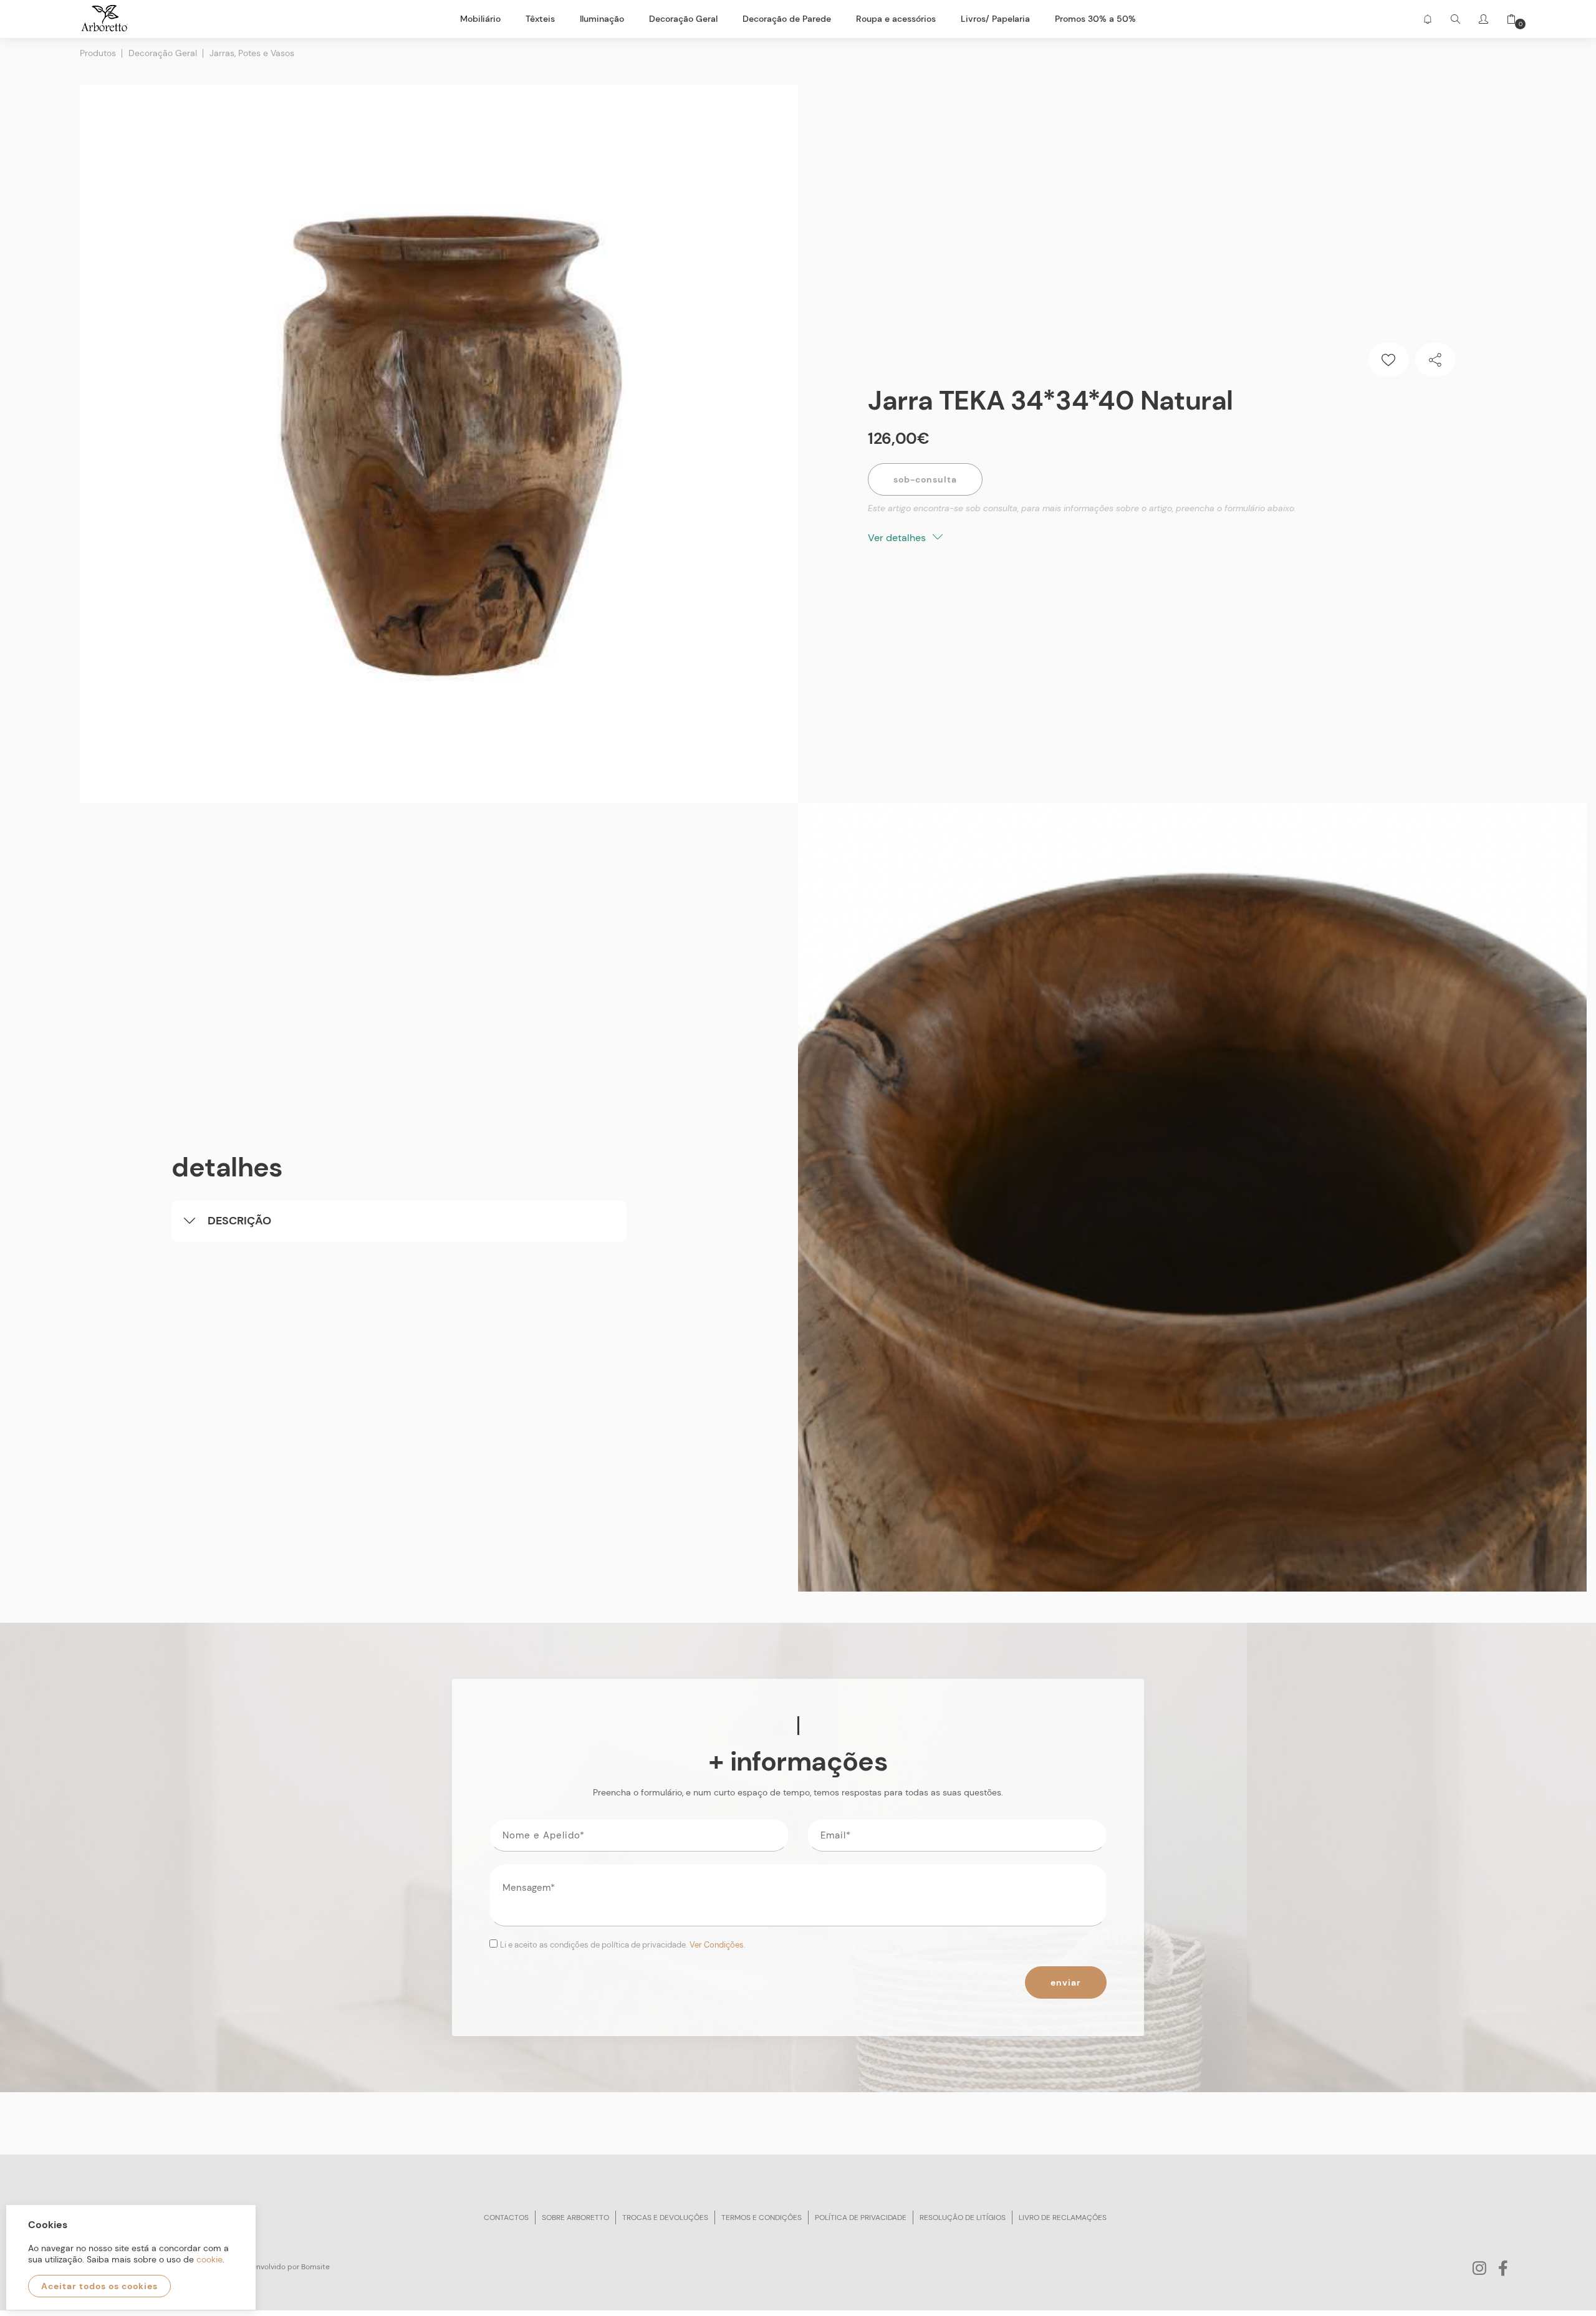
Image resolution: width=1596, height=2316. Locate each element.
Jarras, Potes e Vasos (252, 53)
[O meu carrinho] (1507, 19)
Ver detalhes (898, 538)
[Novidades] (1427, 19)
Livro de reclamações (1063, 2217)
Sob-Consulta (925, 479)
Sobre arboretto (575, 2217)
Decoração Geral (163, 53)
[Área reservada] (1483, 19)
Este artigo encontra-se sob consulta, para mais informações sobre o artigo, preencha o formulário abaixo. (1082, 508)
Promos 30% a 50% (1095, 19)
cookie (209, 2259)
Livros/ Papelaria (995, 19)
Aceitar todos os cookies (99, 2286)
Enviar (1066, 1982)
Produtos (98, 53)
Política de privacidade (861, 2217)
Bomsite (315, 2267)
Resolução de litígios (963, 2217)
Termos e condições (762, 2217)
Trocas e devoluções (665, 2217)
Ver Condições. (718, 1945)
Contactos (506, 2217)
